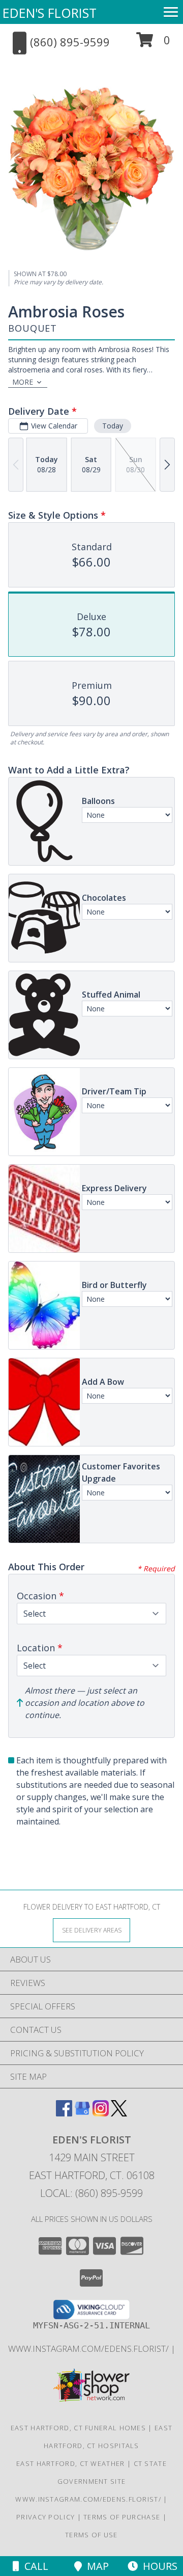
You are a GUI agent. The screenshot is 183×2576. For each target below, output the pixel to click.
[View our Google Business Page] (82, 2113)
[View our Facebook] (64, 2113)
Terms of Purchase (122, 2517)
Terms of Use (91, 2535)
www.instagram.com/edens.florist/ (89, 2349)
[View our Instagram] (101, 2113)
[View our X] (119, 2113)
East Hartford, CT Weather (71, 2463)
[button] (153, 44)
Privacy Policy (45, 2517)
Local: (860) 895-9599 (91, 2193)
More (23, 382)
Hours (158, 2566)
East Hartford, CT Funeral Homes (78, 2428)
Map (95, 2566)
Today (113, 426)
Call (34, 2566)
